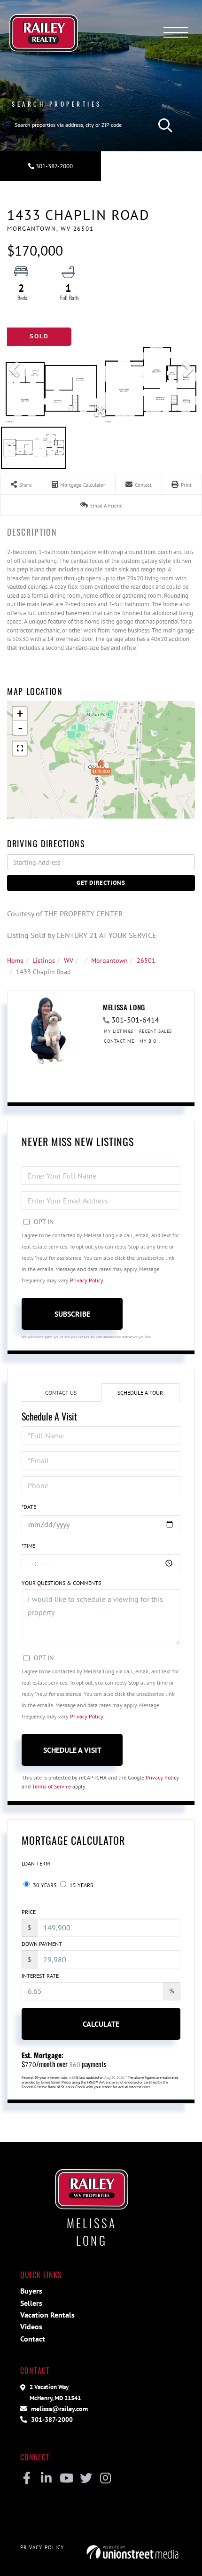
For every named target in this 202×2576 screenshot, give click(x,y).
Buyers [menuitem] (31, 2291)
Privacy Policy (86, 1280)
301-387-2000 (54, 166)
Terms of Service (51, 1786)
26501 (146, 960)
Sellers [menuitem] (31, 2303)
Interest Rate (40, 1976)
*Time (28, 1546)
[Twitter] (86, 2479)
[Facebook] (27, 2479)
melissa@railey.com (58, 2408)
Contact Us (61, 1393)
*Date (29, 1507)
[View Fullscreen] (20, 749)
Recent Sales (155, 1031)
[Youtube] (66, 2479)
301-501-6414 (135, 1020)
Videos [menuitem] (31, 2326)
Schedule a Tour (140, 1393)
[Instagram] (105, 2479)
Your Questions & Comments (61, 1583)
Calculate (101, 2024)
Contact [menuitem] (33, 2339)
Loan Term (36, 1863)
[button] (163, 125)
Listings (44, 960)
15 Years (81, 1885)
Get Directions (101, 883)
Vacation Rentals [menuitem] (47, 2315)
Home (15, 960)
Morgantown (109, 960)
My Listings (119, 1031)
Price (29, 1912)
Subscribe (72, 1314)
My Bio (148, 1041)
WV (69, 960)
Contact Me (119, 1041)
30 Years (44, 1885)
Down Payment (42, 1944)
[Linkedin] (46, 2479)
